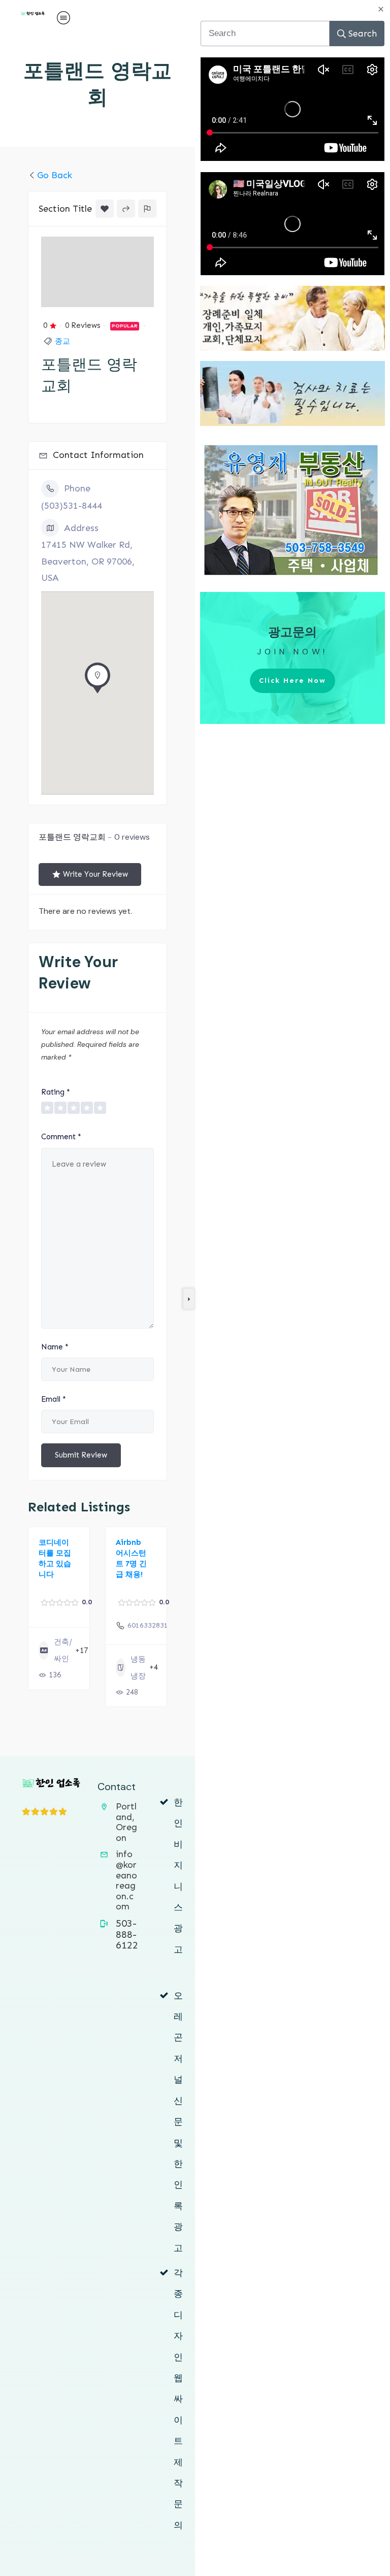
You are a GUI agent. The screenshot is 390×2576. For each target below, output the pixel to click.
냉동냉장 (138, 1667)
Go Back (55, 175)
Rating (56, 1092)
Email (54, 1399)
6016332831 (148, 1625)
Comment (61, 1137)
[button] (97, 681)
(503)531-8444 (72, 506)
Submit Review (81, 1455)
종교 (62, 341)
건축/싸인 (63, 1650)
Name (55, 1347)
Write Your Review (95, 874)
